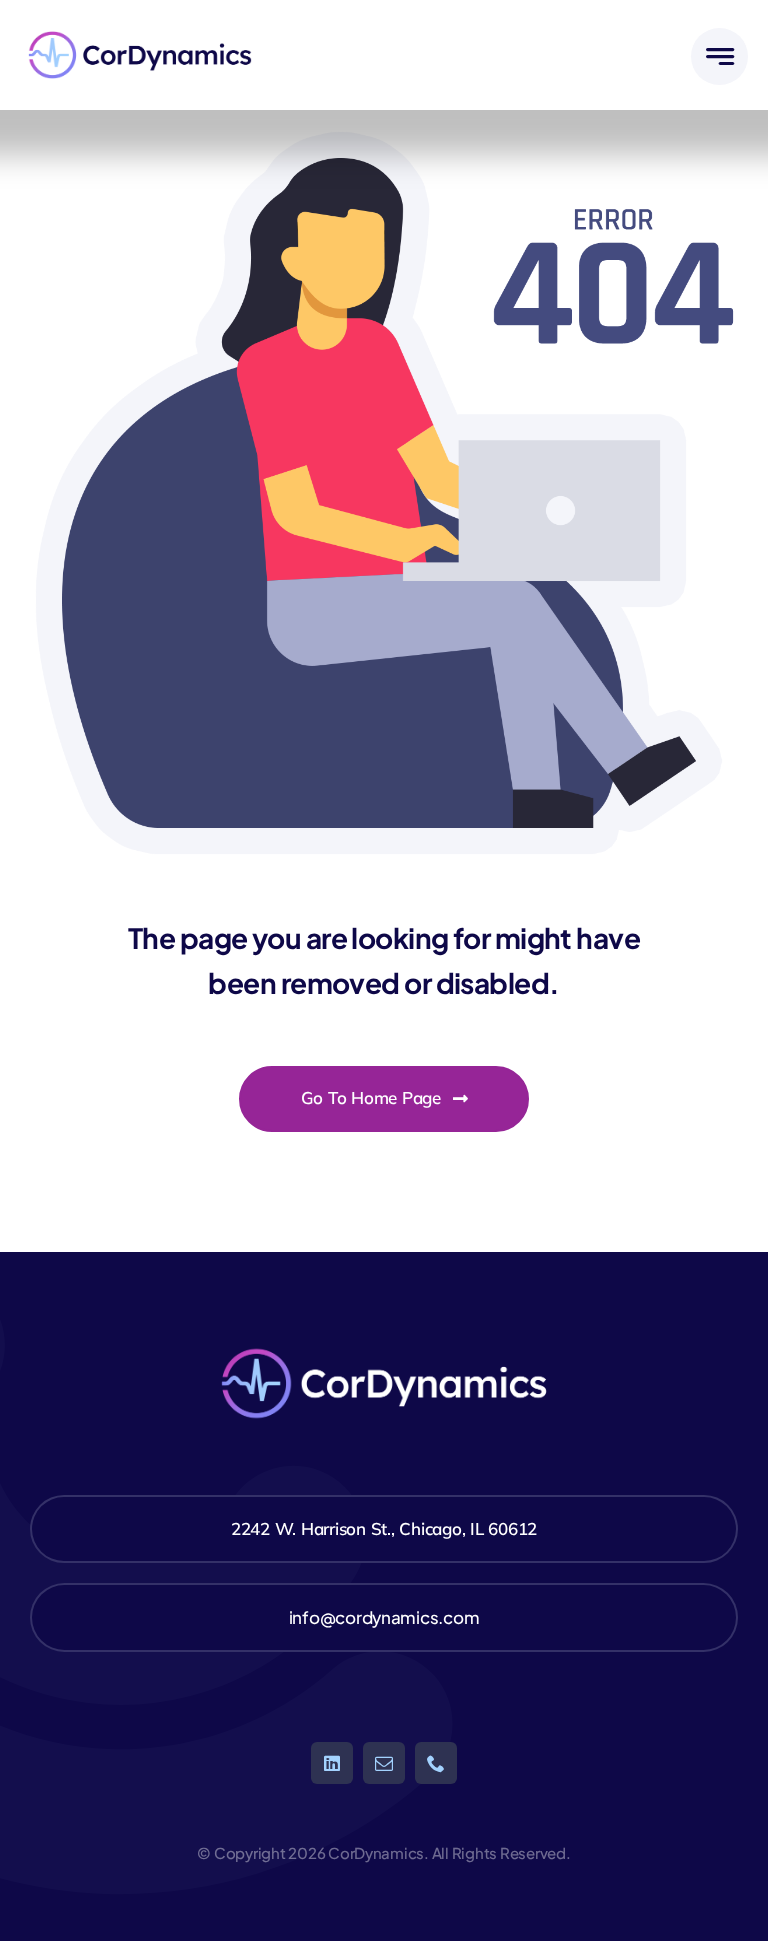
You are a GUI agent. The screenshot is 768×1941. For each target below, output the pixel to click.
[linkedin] (332, 1763)
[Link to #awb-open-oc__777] (719, 56)
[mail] (384, 1763)
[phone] (436, 1763)
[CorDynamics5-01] (140, 28)
